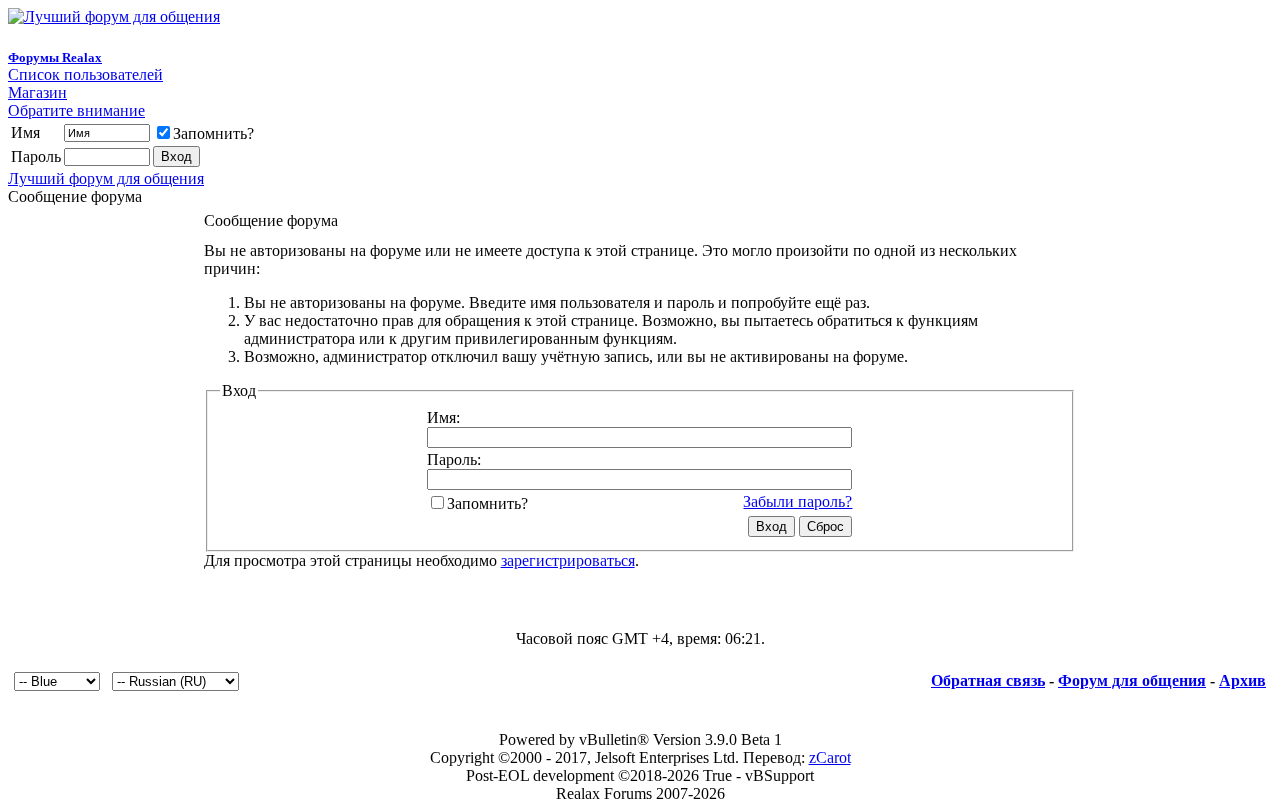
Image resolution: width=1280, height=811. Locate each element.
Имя (25, 132)
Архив (1242, 680)
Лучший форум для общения (106, 178)
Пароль (36, 156)
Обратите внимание (76, 110)
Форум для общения (1132, 680)
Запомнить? (213, 133)
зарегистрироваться (568, 560)
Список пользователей (85, 74)
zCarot (830, 757)
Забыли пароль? (797, 501)
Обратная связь (988, 680)
